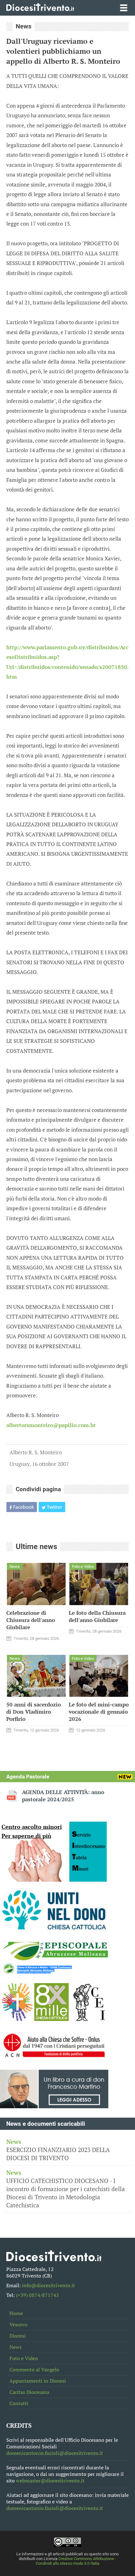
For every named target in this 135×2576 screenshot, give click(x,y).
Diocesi (18, 2336)
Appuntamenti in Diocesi (38, 2381)
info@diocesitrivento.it (49, 2285)
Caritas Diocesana (29, 2392)
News (16, 2347)
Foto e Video (24, 2358)
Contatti (19, 2403)
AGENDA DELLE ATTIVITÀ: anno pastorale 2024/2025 (63, 1796)
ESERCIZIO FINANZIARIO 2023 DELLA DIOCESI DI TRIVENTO (58, 2150)
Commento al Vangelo (34, 2370)
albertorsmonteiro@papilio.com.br (51, 1425)
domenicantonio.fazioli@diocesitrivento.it (55, 2453)
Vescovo (19, 2325)
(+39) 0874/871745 (38, 2295)
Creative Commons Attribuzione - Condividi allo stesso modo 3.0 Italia (76, 2561)
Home (16, 2313)
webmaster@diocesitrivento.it (50, 2481)
